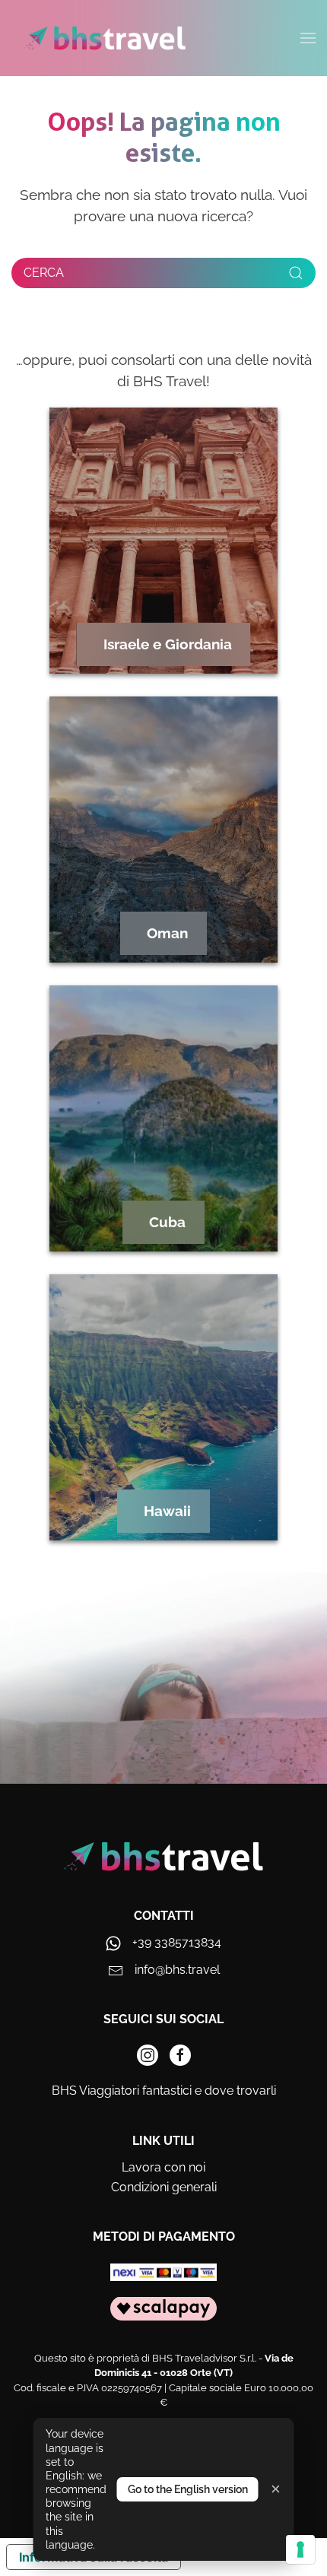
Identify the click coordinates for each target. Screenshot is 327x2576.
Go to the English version (188, 2489)
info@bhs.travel (177, 1970)
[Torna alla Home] (105, 38)
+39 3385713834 (177, 1942)
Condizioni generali (164, 2187)
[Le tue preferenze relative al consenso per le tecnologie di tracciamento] (300, 2549)
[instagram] (148, 2055)
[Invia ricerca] (296, 273)
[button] (308, 38)
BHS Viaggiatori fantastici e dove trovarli (164, 2091)
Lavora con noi (163, 2167)
